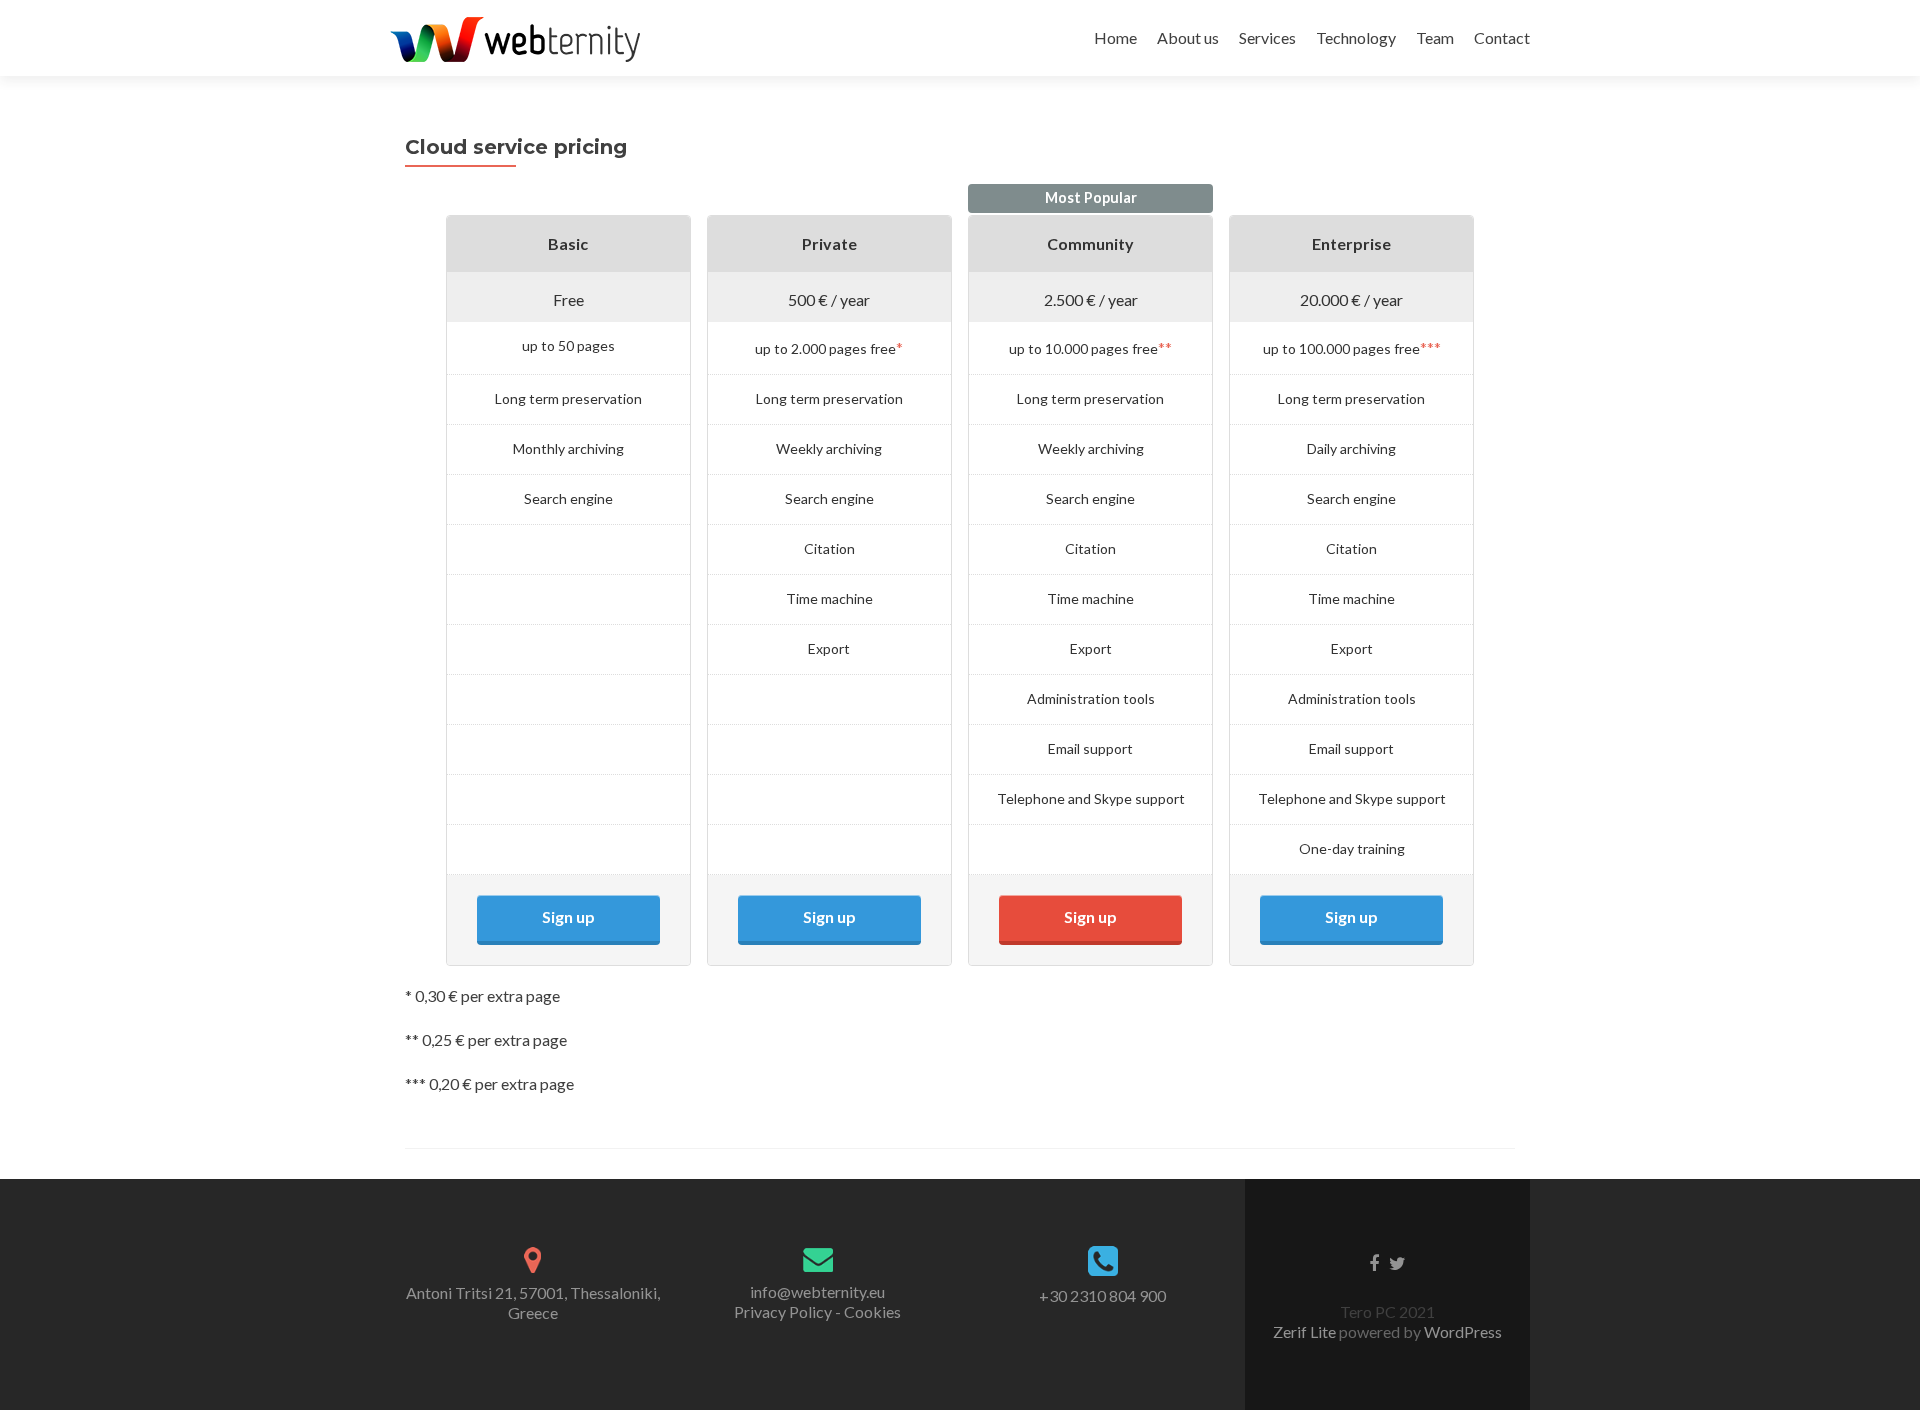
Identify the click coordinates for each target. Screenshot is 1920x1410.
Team (1435, 37)
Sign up (568, 916)
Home (1115, 37)
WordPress (1461, 1331)
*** (1430, 347)
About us (1188, 37)
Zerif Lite (1306, 1331)
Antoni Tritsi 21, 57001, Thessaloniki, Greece (533, 1302)
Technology (1356, 37)
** (1165, 347)
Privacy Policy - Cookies (817, 1311)
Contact (1502, 37)
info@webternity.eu (817, 1291)
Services (1267, 37)
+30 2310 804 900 (1102, 1295)
